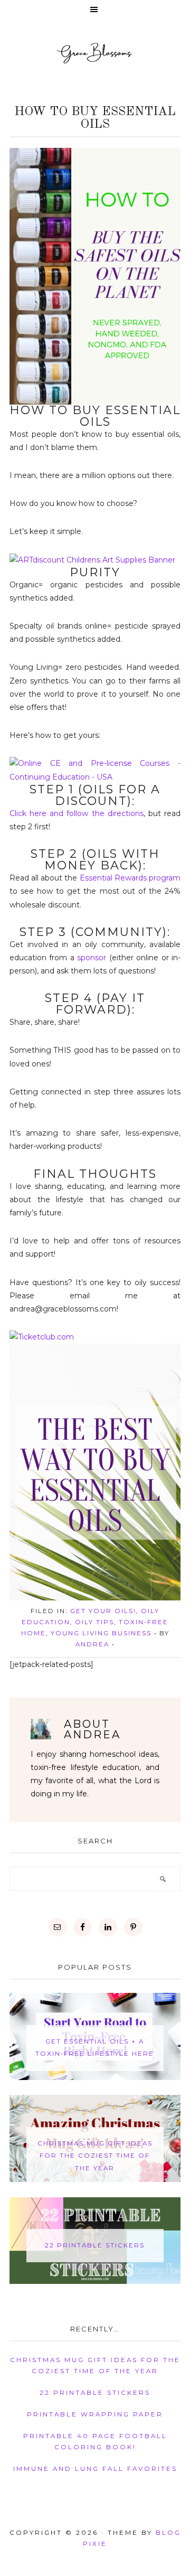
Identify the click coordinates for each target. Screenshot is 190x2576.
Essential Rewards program (130, 878)
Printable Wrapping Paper (95, 2414)
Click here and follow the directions (77, 813)
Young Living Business (101, 1633)
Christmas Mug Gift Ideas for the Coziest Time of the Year (95, 2156)
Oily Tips (94, 1622)
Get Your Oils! (103, 1611)
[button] (95, 10)
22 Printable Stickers (95, 2245)
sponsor (93, 958)
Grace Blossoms (95, 53)
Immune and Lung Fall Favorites (95, 2469)
